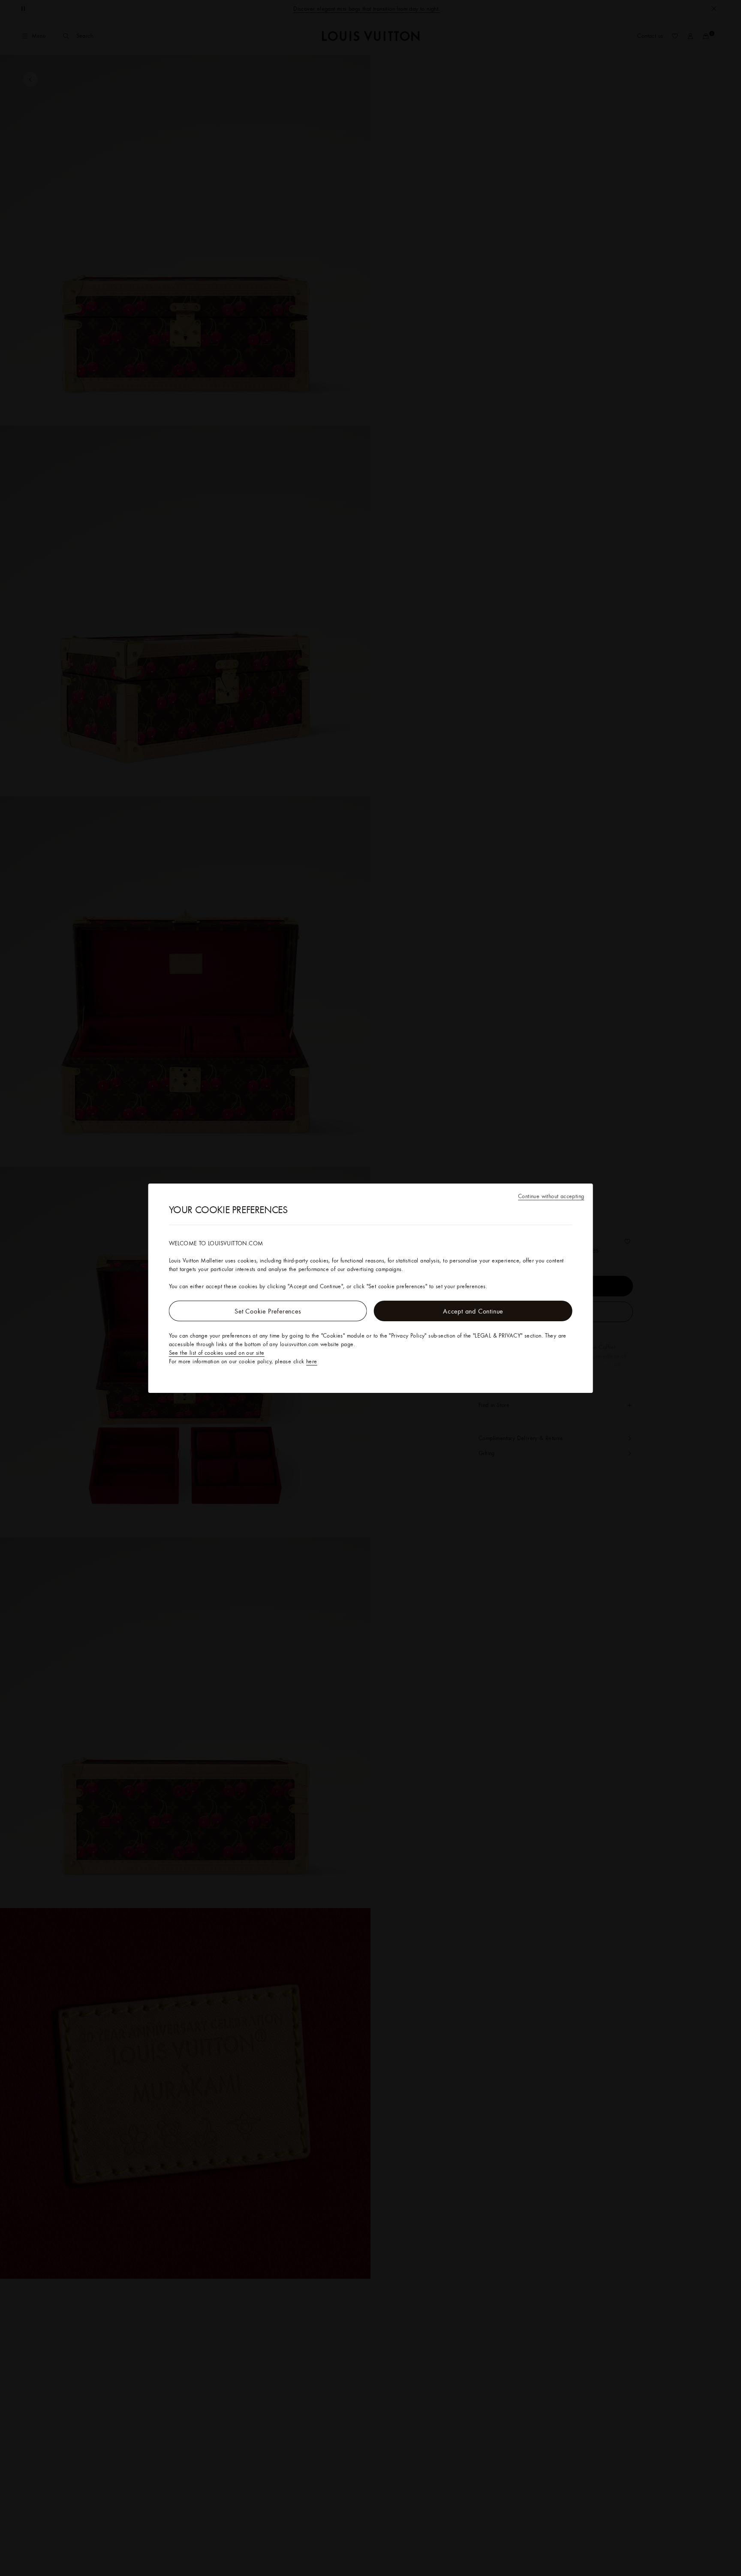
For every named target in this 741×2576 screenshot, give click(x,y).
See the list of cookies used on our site (217, 1353)
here (312, 1361)
